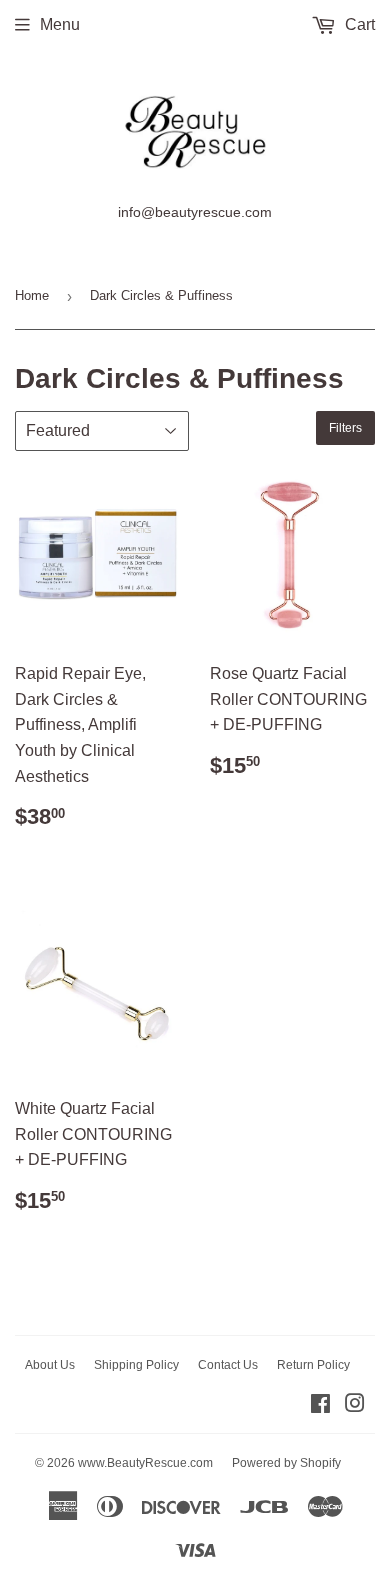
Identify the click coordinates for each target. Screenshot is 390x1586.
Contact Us (228, 1365)
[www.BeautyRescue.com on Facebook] (320, 1405)
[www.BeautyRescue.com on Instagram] (355, 1405)
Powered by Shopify (286, 1463)
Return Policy (313, 1365)
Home (32, 295)
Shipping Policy (136, 1365)
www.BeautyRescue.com (145, 1463)
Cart (358, 24)
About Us (50, 1365)
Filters (345, 428)
